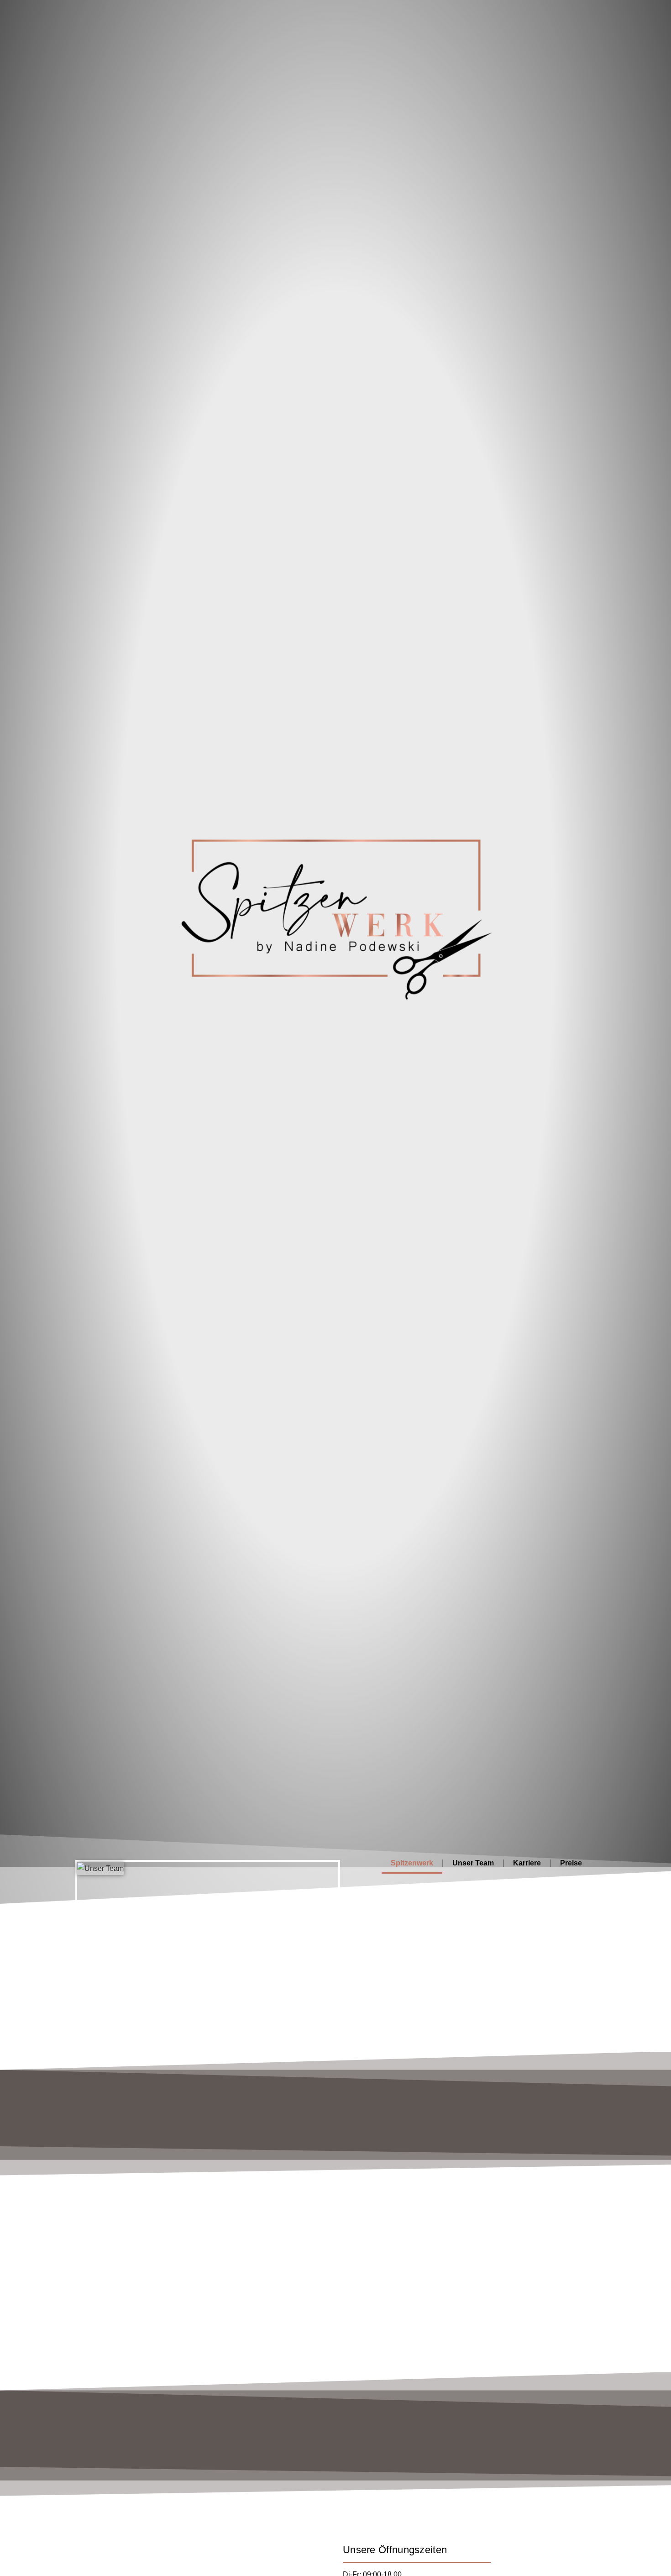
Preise (571, 1863)
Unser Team (473, 1863)
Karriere (527, 1863)
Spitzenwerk (412, 1863)
